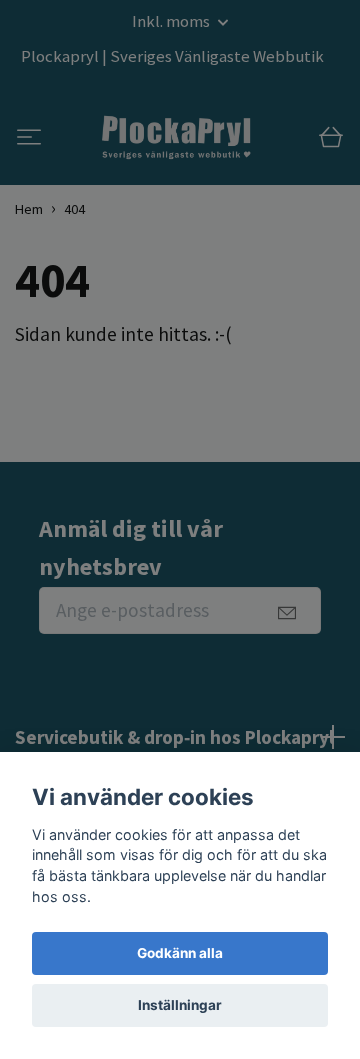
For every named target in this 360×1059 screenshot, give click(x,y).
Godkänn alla (180, 953)
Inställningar (180, 1005)
